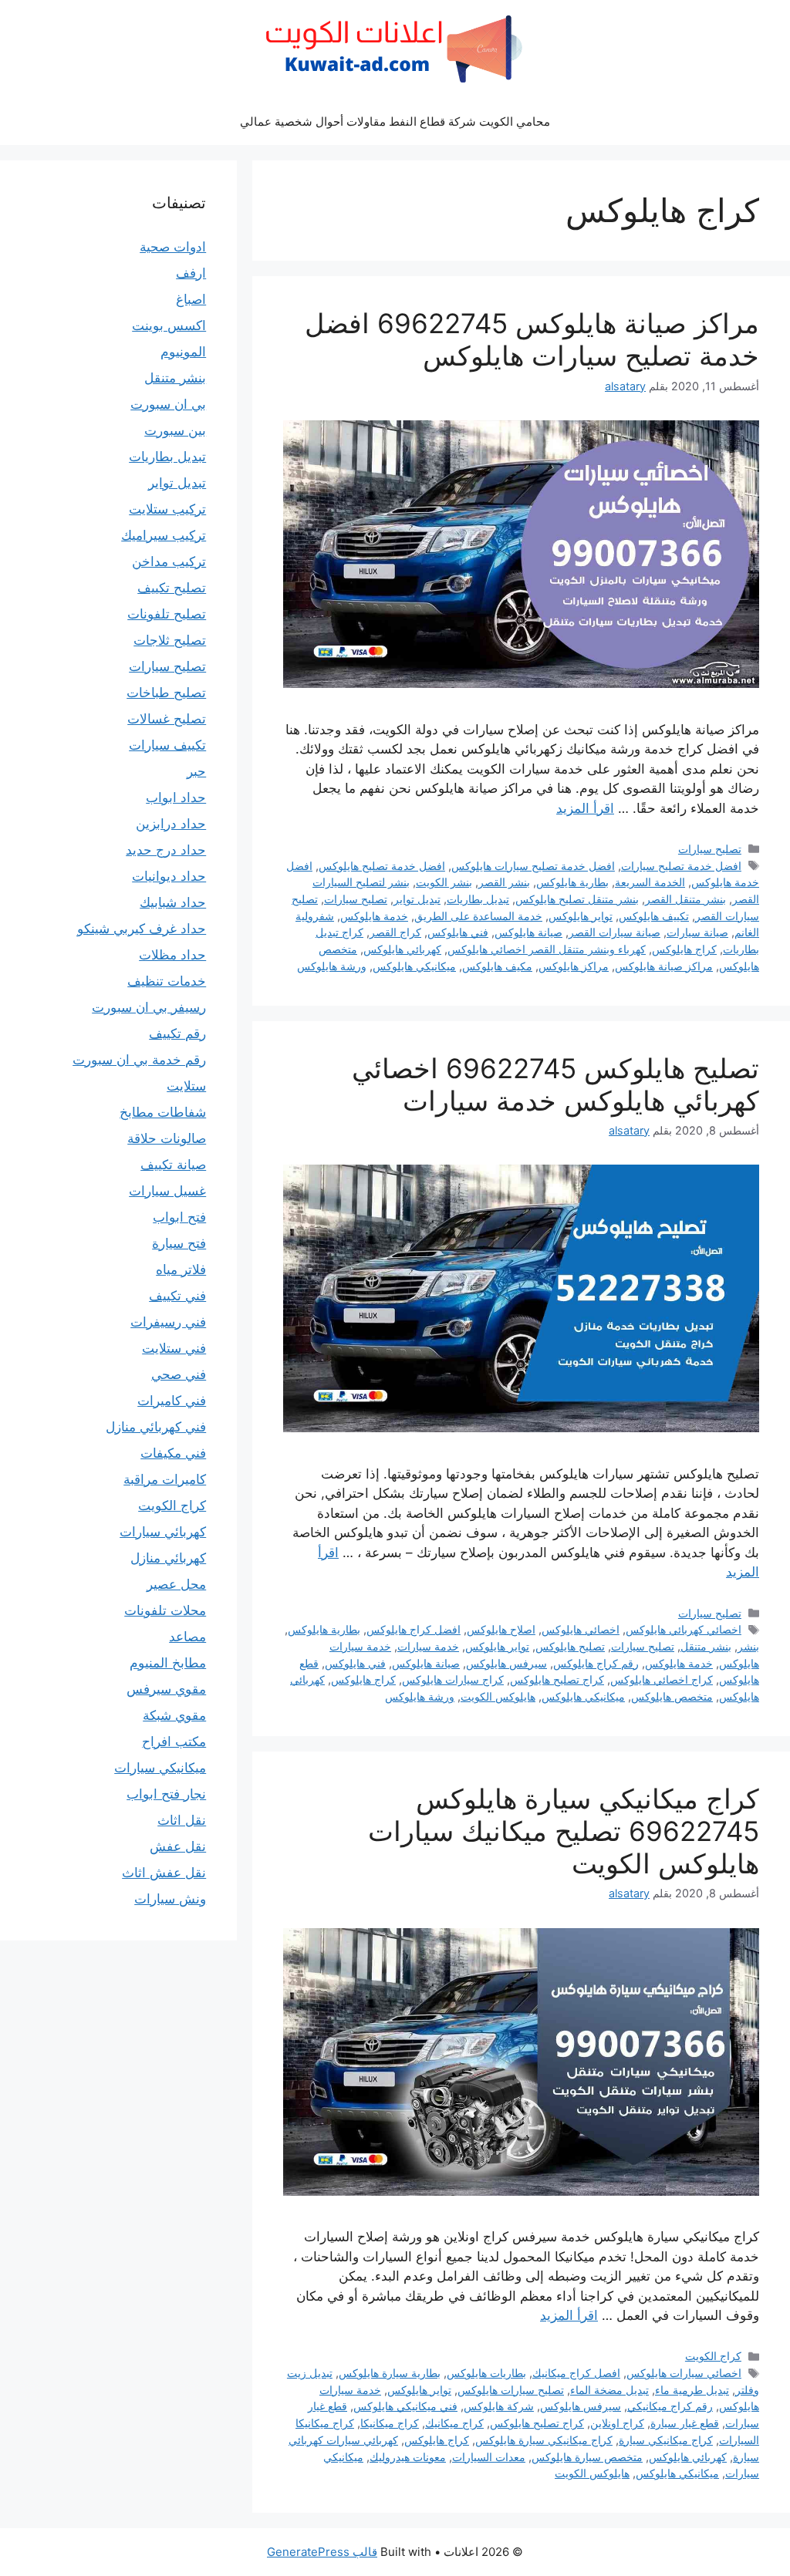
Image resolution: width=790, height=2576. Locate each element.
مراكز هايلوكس (574, 966)
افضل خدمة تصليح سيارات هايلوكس (533, 866)
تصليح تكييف (172, 588)
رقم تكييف (177, 1033)
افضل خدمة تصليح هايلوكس (382, 866)
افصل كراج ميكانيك (576, 2373)
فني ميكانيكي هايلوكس (405, 2406)
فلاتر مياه (181, 1269)
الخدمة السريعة (650, 882)
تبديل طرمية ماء (692, 2390)
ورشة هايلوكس (332, 966)
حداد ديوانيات (169, 876)
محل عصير (176, 1584)
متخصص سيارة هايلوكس (587, 2457)
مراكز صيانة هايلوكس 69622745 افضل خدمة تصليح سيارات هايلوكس (532, 339)
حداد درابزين (171, 824)
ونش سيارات (170, 1899)
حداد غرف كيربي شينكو (142, 929)
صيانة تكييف (173, 1165)
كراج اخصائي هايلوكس (662, 1679)
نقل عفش (178, 1846)
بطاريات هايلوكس (486, 2373)
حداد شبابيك (173, 902)
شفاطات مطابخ (163, 1112)
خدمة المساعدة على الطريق (478, 916)
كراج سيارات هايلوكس (453, 1679)
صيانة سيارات (697, 932)
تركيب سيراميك (164, 535)
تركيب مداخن (169, 561)
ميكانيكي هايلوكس (414, 966)
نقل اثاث (182, 1820)
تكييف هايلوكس (654, 916)
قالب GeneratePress (322, 2552)
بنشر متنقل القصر (685, 899)
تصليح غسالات (167, 719)
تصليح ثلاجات (170, 640)
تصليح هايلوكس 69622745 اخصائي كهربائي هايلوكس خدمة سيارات (555, 1084)
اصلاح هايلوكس (501, 1629)
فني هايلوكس (458, 932)
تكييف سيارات (167, 745)
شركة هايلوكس (499, 2406)
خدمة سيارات (428, 1646)
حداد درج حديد (166, 850)
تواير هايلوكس (581, 916)
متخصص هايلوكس (672, 1696)
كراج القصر (395, 932)
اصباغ (191, 299)
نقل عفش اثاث (164, 1873)
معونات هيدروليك (408, 2457)
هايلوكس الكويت (498, 1696)
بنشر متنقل (706, 1646)
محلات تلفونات (165, 1610)
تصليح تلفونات (167, 614)
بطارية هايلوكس (572, 882)
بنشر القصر (504, 882)
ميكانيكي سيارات (160, 1768)
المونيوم (183, 352)
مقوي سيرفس (166, 1689)
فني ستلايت (174, 1348)
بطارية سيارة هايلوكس (390, 2373)
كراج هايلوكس (684, 949)
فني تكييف (177, 1296)
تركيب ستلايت (167, 509)
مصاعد (187, 1637)
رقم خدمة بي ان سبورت (139, 1060)
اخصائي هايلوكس (581, 1629)
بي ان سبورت (168, 404)
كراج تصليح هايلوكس (557, 1679)
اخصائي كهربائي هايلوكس (684, 1629)
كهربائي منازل (168, 1558)
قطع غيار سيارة (685, 2423)
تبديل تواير (417, 899)
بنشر (748, 1646)
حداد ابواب (176, 797)
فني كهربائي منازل (156, 1427)
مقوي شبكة (174, 1715)
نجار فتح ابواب (166, 1794)
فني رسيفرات (168, 1322)
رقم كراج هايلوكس (596, 1663)
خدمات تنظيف (167, 981)
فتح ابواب (179, 1217)
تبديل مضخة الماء (609, 2390)
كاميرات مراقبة (165, 1479)
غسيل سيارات (167, 1191)
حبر (196, 771)
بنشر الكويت (444, 882)
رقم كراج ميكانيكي (670, 2406)
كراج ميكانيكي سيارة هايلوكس (544, 2440)
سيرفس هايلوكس (506, 1663)
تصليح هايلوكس (570, 1646)
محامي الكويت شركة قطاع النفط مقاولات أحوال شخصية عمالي (395, 121)
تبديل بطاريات (478, 899)
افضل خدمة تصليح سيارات (681, 866)
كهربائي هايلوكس (402, 949)
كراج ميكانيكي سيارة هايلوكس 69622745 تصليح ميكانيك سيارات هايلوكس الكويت (564, 1831)
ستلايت (186, 1086)
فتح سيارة (179, 1243)
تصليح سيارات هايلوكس (511, 2390)
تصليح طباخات (166, 693)
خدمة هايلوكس (374, 916)
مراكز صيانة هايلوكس (664, 966)
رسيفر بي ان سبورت (149, 1007)
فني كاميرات (172, 1401)
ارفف (191, 273)
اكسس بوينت (169, 325)
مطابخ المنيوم (168, 1663)
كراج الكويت (713, 2356)
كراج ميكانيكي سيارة (666, 2440)
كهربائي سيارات (163, 1532)
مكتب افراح (174, 1741)
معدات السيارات (489, 2457)
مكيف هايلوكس (497, 966)
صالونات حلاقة (167, 1138)
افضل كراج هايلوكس (414, 1629)
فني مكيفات (173, 1453)
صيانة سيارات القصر (614, 932)
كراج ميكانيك (454, 2423)
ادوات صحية (173, 247)
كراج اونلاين (617, 2423)
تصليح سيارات (710, 849)
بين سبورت (175, 430)
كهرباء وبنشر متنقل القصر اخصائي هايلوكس (547, 949)
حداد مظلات (172, 955)
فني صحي (179, 1374)
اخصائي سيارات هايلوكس (684, 2373)
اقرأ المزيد (585, 808)
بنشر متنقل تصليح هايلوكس (577, 899)
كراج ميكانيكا (390, 2423)
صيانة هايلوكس (528, 932)
